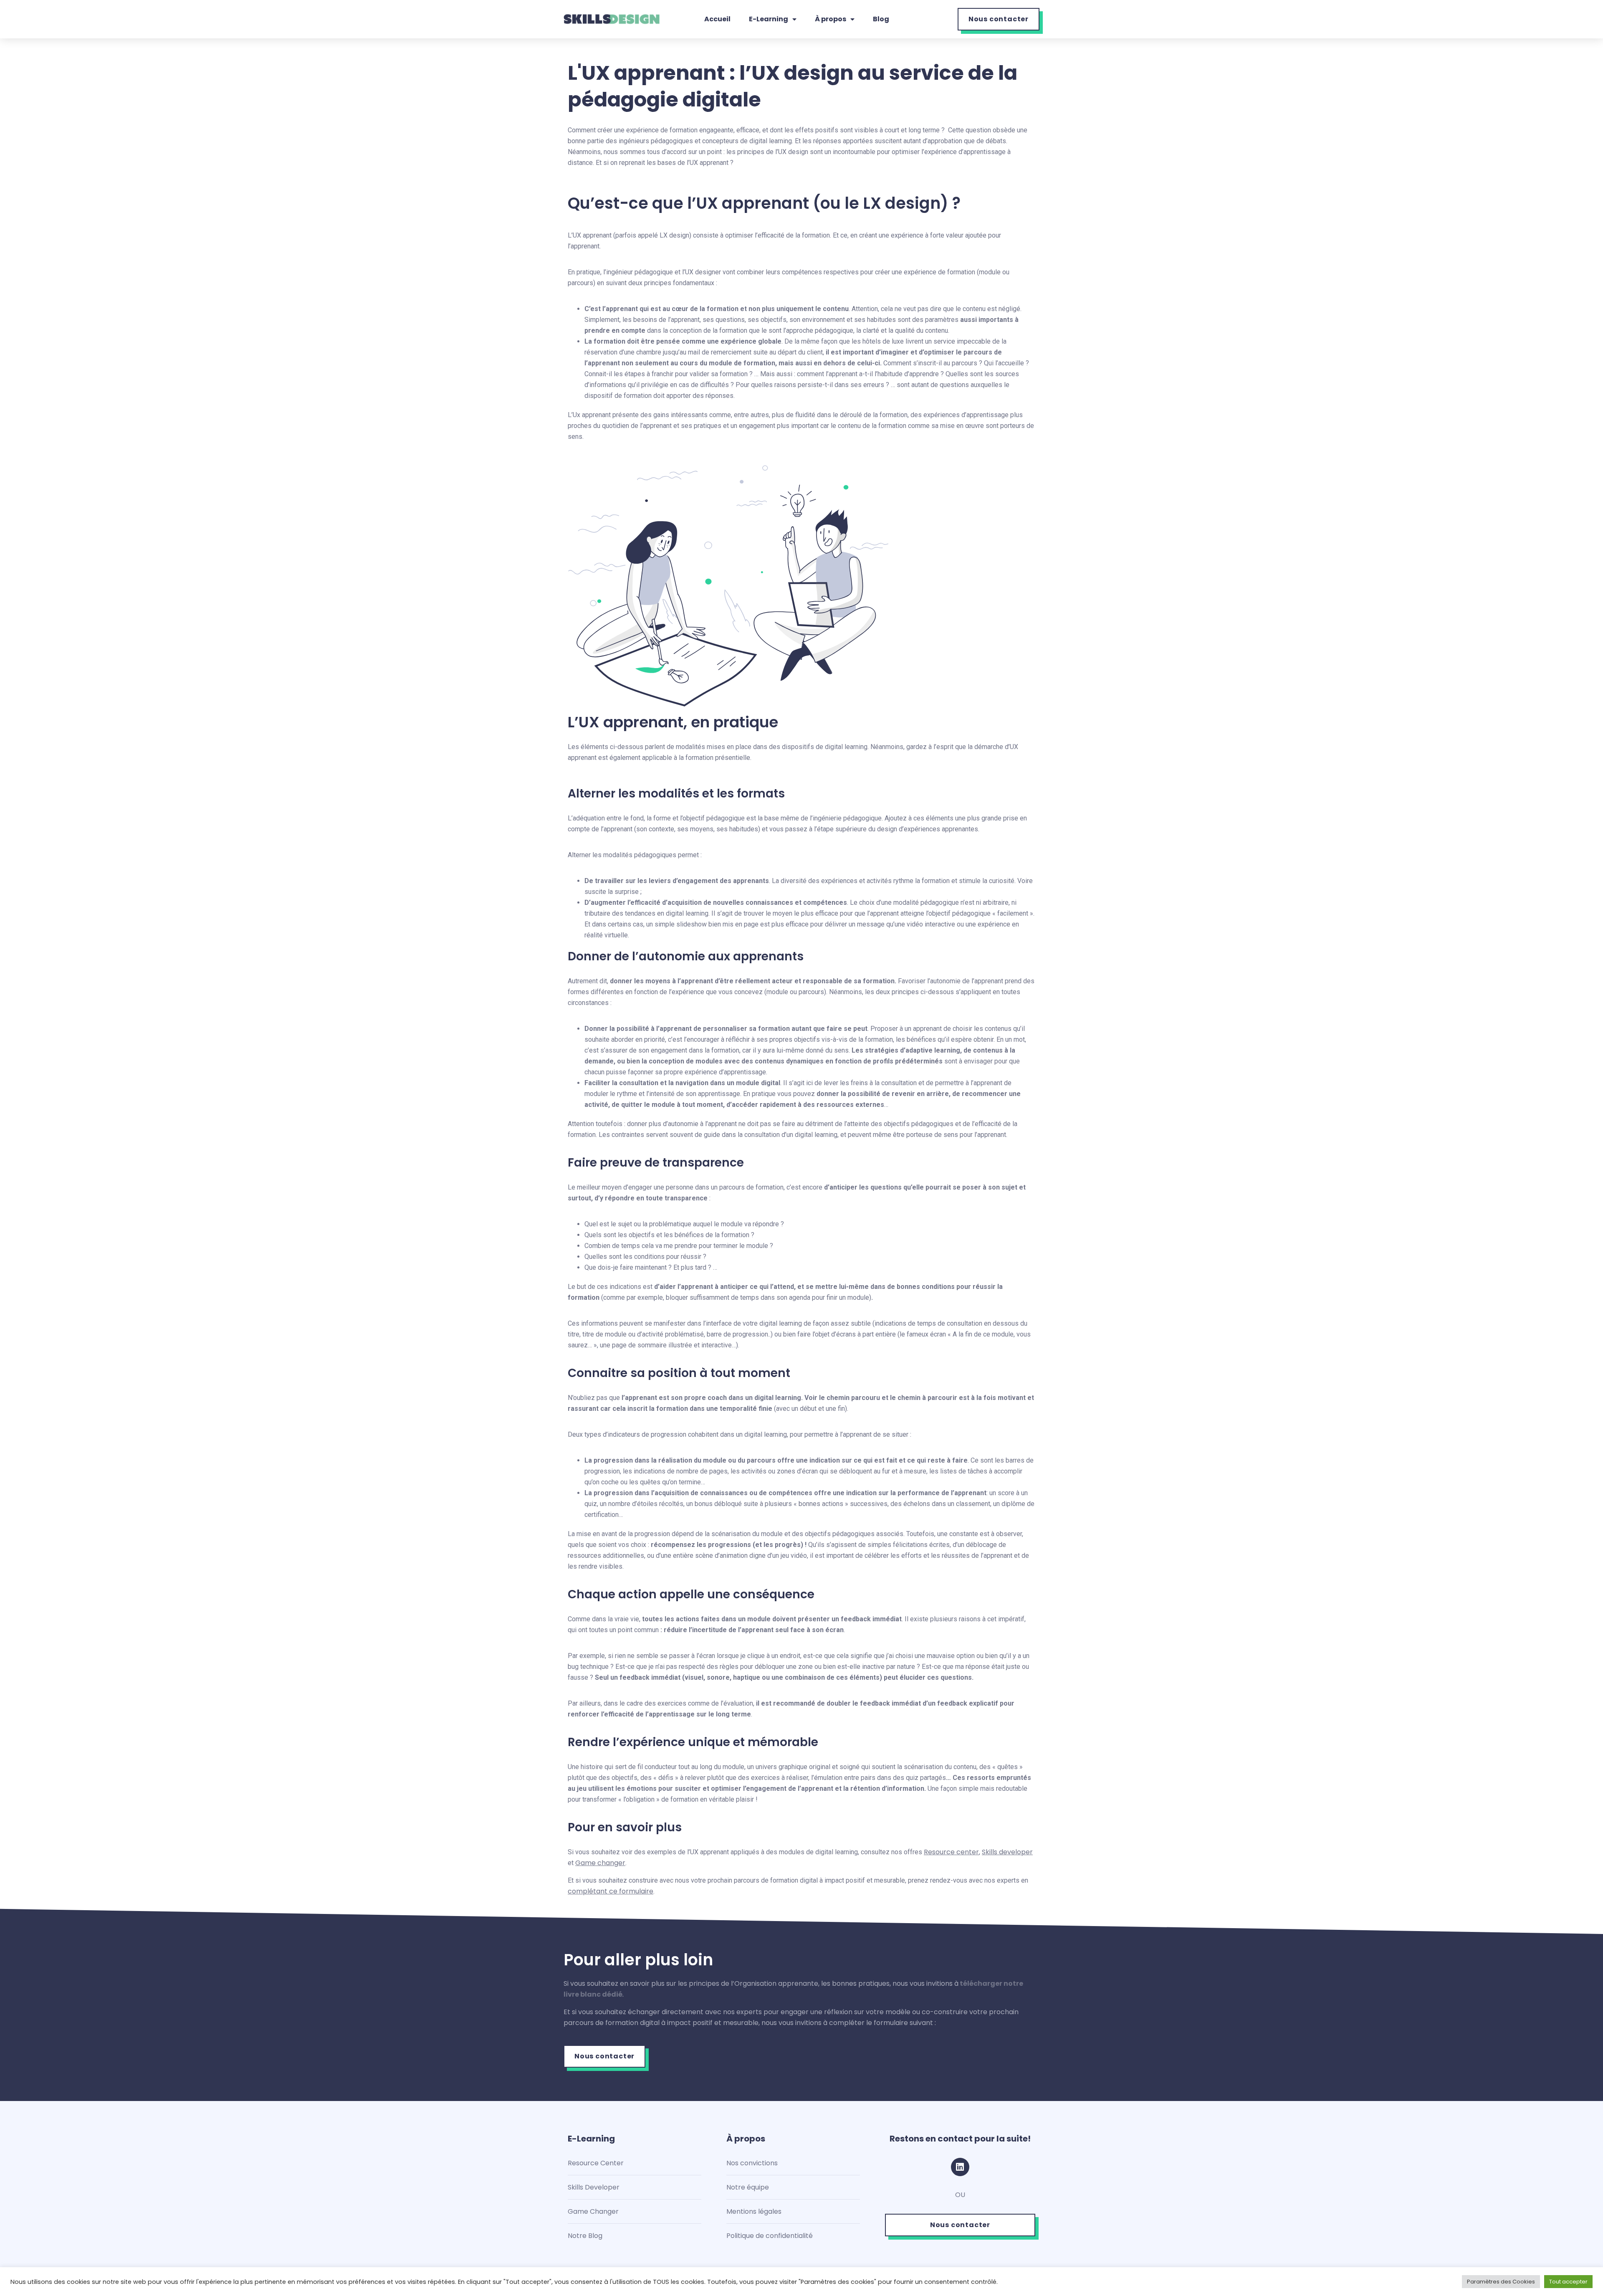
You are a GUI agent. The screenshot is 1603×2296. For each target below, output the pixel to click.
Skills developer (1007, 1852)
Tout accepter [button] (1568, 2282)
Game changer (600, 1863)
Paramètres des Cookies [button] (1501, 2282)
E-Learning (769, 19)
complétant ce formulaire (611, 1891)
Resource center (951, 1852)
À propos (831, 19)
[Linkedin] (960, 2167)
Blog (881, 19)
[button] (999, 19)
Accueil (717, 19)
